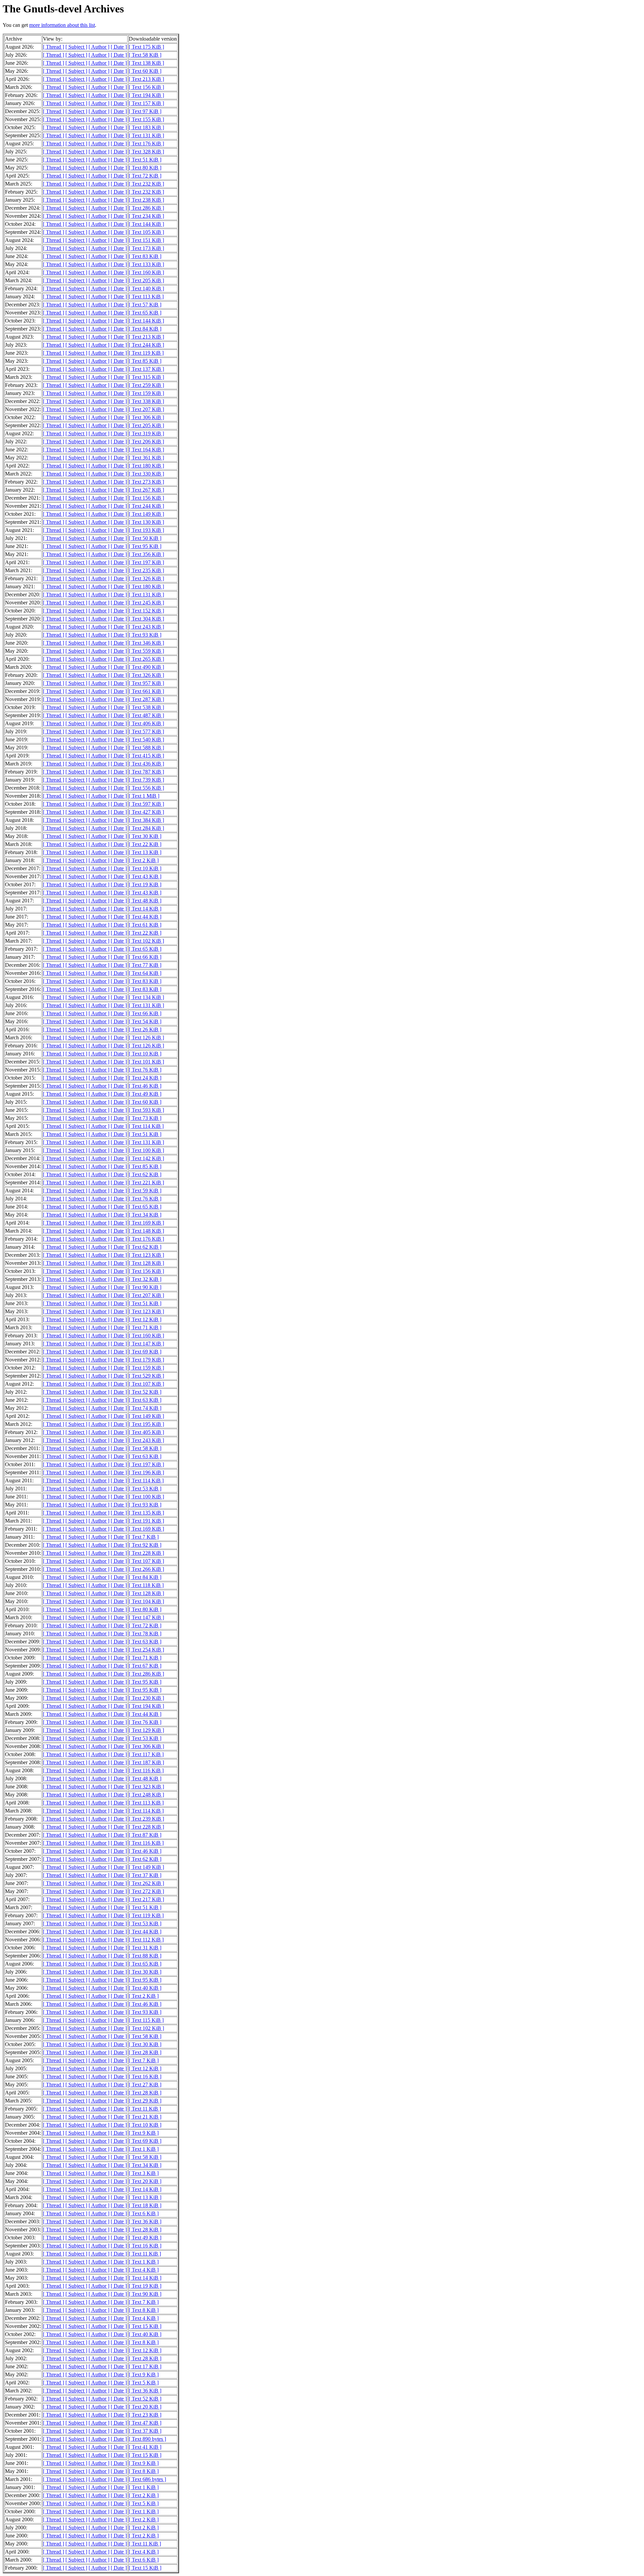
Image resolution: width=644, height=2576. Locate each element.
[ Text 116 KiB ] (146, 1770)
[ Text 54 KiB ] (145, 1021)
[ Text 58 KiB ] (145, 55)
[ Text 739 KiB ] (146, 780)
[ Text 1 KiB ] (144, 2149)
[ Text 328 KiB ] (146, 152)
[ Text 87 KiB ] (145, 1835)
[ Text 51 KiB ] (145, 160)
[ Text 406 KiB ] (146, 723)
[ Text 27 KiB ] (145, 2085)
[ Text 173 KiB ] (146, 248)
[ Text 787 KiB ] (146, 772)
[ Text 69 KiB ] (145, 1352)
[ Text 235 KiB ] (146, 570)
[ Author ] (99, 47)
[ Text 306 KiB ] (146, 417)
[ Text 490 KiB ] (146, 667)
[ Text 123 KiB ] (146, 1255)
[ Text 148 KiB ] (146, 1231)
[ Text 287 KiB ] (146, 699)
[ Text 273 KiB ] (146, 482)
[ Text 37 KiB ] (145, 1875)
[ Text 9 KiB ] (144, 2133)
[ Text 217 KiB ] (146, 1899)
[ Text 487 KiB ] (146, 715)
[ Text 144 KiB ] (146, 224)
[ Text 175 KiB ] (146, 47)
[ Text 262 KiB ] (146, 1883)
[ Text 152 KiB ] (146, 611)
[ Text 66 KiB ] (145, 957)
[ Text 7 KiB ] (144, 1537)
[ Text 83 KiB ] (145, 256)
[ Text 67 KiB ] (145, 1666)
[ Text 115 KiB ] (146, 2020)
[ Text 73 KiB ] (145, 1118)
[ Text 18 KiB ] (145, 2205)
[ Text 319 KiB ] (146, 433)
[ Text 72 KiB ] (145, 176)
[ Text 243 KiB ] (146, 627)
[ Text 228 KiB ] (146, 1553)
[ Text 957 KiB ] (146, 683)
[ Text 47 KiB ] (145, 2423)
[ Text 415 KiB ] (146, 756)
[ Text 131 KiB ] (146, 135)
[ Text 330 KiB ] (146, 474)
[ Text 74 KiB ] (145, 1408)
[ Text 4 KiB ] (144, 2270)
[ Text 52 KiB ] (145, 1392)
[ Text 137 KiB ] (146, 369)
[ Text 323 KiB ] (146, 1787)
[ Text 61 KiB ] (145, 925)
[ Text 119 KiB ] (146, 353)
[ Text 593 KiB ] (146, 1110)
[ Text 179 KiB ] (146, 1360)
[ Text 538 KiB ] (146, 707)
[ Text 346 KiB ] (146, 643)
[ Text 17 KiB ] (145, 2366)
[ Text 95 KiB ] (145, 546)
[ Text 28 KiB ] (145, 2052)
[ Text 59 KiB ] (145, 1191)
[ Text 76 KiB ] (145, 1070)
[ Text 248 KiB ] (146, 1795)
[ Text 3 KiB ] (144, 2173)
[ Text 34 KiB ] (145, 1215)
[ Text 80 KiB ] (145, 168)
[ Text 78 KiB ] (145, 1633)
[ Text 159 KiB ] (146, 393)
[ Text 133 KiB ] (146, 264)
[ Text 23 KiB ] (145, 2415)
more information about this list (62, 25)
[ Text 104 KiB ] (146, 1601)
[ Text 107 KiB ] (146, 1384)
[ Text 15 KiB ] (145, 2326)
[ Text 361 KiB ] (146, 458)
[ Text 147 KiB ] (146, 1344)
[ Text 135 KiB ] (146, 1513)
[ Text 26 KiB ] (145, 1029)
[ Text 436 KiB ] (146, 764)
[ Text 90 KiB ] (145, 1287)
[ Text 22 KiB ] (145, 844)
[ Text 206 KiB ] (146, 441)
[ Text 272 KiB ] (146, 1891)
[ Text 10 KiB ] (145, 868)
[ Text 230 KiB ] (146, 1698)
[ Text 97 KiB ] (145, 111)
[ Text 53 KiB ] (145, 1489)
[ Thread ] (53, 47)
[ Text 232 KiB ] (146, 184)
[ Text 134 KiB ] (146, 997)
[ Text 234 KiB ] (146, 216)
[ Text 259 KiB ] (146, 385)
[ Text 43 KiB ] (145, 876)
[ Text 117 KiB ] (146, 1754)
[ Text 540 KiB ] (146, 739)
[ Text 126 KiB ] (146, 1037)
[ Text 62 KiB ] (145, 1174)
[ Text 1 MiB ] (144, 796)
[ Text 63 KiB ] (145, 1400)
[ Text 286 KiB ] (146, 208)
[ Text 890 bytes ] (147, 2439)
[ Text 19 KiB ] (145, 884)
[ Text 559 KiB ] (146, 651)
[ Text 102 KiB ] (146, 941)
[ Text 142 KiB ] (146, 1158)
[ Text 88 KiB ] (145, 1956)
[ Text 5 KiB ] (144, 2383)
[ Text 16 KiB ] (145, 2076)
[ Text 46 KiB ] (145, 1086)
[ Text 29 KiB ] (145, 2101)
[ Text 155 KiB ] (146, 119)
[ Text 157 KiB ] (146, 103)
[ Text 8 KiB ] (144, 2310)
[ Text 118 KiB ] (146, 1585)
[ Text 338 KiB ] (146, 401)
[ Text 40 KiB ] (145, 1988)
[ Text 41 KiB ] (145, 2447)
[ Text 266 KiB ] (146, 1569)
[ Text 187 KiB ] (146, 1762)
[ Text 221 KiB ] (146, 1182)
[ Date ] (119, 47)
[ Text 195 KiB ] (146, 1424)
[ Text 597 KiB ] (146, 804)
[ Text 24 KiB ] (145, 1078)
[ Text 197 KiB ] (146, 562)
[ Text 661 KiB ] (146, 691)
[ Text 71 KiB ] (145, 1327)
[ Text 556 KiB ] (146, 788)
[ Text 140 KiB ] (146, 288)
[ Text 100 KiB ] (146, 1150)
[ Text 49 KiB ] (145, 1094)
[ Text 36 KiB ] (145, 2221)
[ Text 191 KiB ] (146, 1521)
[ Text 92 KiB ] (145, 1545)
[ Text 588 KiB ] (146, 748)
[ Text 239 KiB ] (146, 1819)
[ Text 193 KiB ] (146, 530)
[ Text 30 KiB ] (145, 836)
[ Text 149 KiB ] (146, 514)
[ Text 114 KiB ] (146, 1126)
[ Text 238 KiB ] (146, 200)
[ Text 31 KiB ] (145, 1948)
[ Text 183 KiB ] (146, 127)
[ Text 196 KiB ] (146, 1472)
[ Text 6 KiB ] (144, 2213)
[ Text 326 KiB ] (146, 578)
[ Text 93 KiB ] (145, 635)
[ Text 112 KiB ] (146, 1940)
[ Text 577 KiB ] (146, 731)
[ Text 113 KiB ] (146, 296)
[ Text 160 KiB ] (146, 272)
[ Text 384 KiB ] (146, 820)
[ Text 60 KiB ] (145, 71)
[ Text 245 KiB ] (146, 603)
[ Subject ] (76, 47)
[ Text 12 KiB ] (145, 1319)
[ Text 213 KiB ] (146, 79)
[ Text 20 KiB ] (145, 2181)
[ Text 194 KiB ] (146, 95)
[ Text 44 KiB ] (145, 917)
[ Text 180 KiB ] (146, 466)
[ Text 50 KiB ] (145, 538)
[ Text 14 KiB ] (145, 909)
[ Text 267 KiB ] (146, 490)
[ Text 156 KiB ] (146, 87)
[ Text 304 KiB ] (146, 619)
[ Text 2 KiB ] (144, 860)
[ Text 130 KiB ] (146, 522)
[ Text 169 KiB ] (146, 1223)
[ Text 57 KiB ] (145, 305)
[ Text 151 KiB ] (146, 240)
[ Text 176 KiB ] (146, 143)
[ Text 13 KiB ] (145, 852)
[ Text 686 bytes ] (147, 2479)
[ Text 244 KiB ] (146, 345)
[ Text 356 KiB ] (146, 554)
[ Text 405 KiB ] (146, 1432)
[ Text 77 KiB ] (145, 965)
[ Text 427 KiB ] (146, 812)
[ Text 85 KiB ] (145, 361)
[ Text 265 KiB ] (146, 659)
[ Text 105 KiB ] (146, 232)
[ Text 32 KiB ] (145, 1279)
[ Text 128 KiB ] (146, 1263)
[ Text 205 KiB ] (146, 280)
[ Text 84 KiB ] (145, 329)
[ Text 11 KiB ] (145, 2109)
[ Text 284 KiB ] (146, 828)
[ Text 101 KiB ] (146, 1062)
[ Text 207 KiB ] (146, 409)
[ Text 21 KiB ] (145, 2117)
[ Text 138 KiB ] (146, 63)
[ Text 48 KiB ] (145, 901)
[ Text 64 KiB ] (145, 973)
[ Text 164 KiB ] (146, 450)
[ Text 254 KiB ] (146, 1650)
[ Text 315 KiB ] (146, 377)
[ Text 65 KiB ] (145, 313)
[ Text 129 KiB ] (146, 1730)
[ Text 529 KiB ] (146, 1376)
